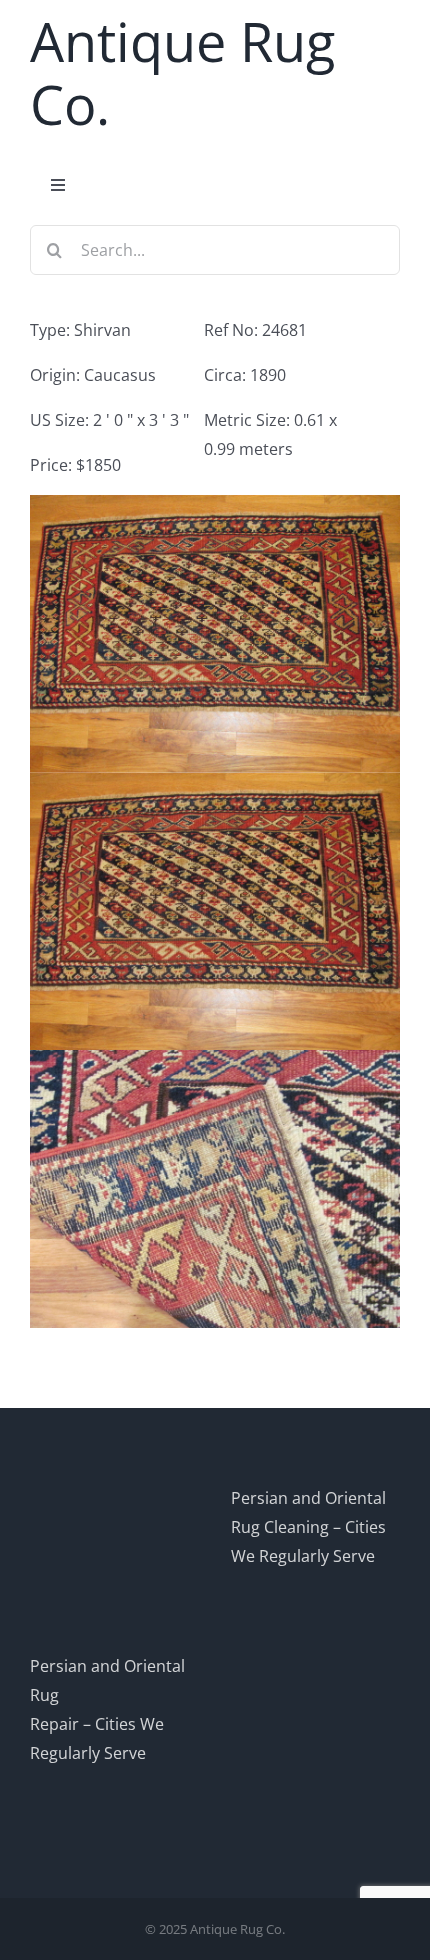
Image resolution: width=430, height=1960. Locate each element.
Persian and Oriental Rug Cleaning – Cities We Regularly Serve (308, 1527)
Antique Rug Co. (182, 72)
